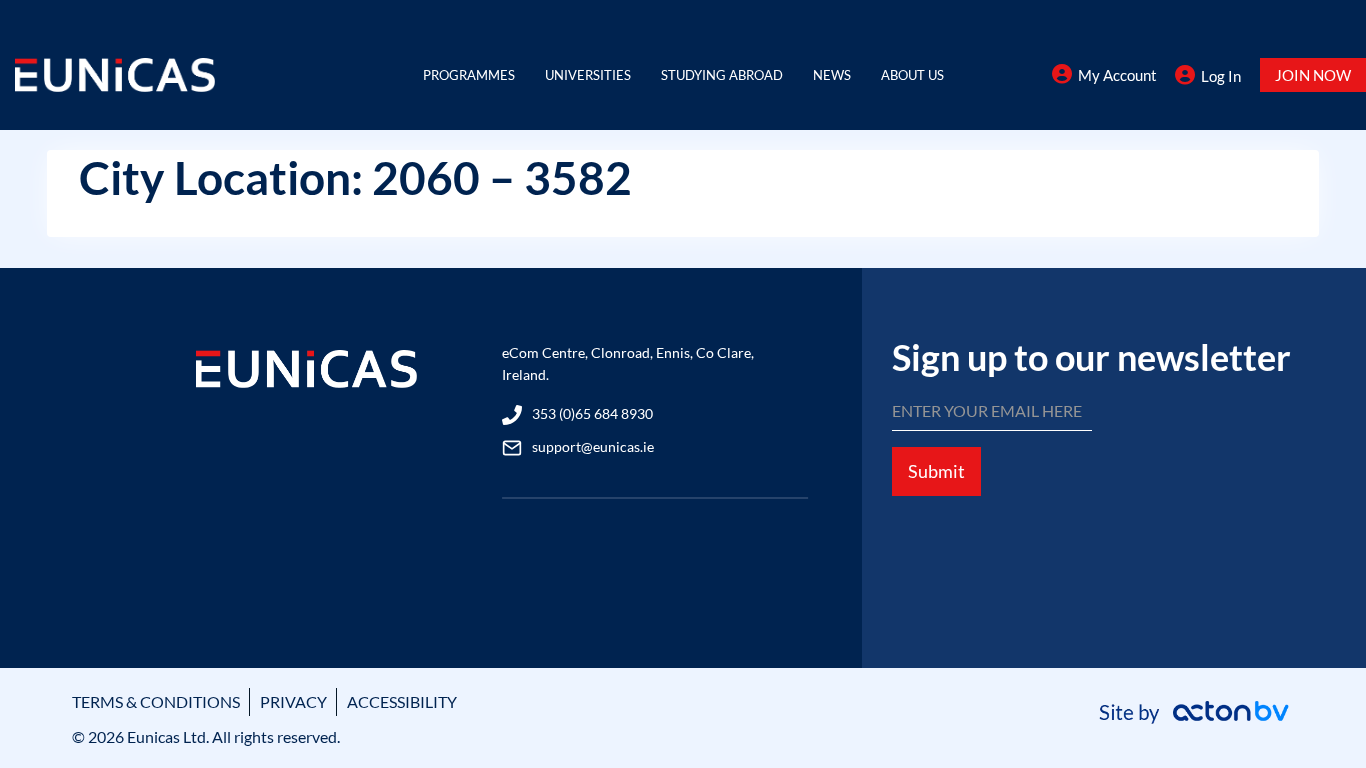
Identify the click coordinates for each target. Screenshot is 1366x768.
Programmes (469, 75)
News (832, 75)
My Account (1117, 75)
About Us (912, 75)
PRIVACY (293, 701)
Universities (588, 75)
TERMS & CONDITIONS (156, 701)
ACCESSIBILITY (402, 701)
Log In (1221, 76)
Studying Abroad (722, 75)
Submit (936, 471)
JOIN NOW (1313, 75)
